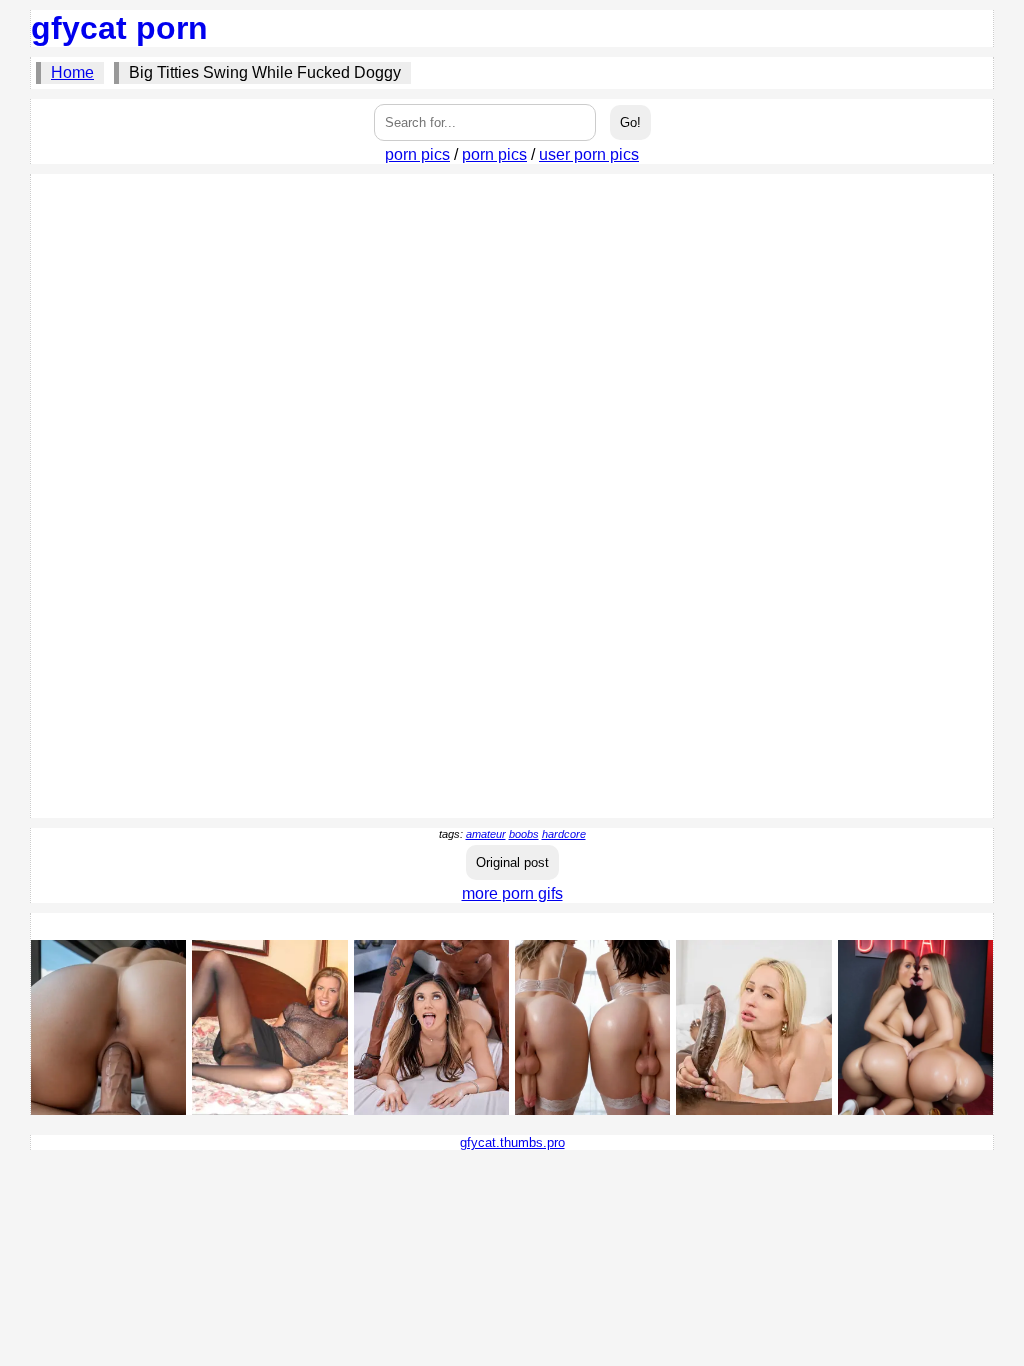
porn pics (417, 154)
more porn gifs (512, 893)
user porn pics (589, 154)
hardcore (564, 834)
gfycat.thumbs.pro (512, 1142)
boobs (524, 834)
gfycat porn (119, 28)
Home (72, 72)
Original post (512, 862)
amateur (486, 834)
